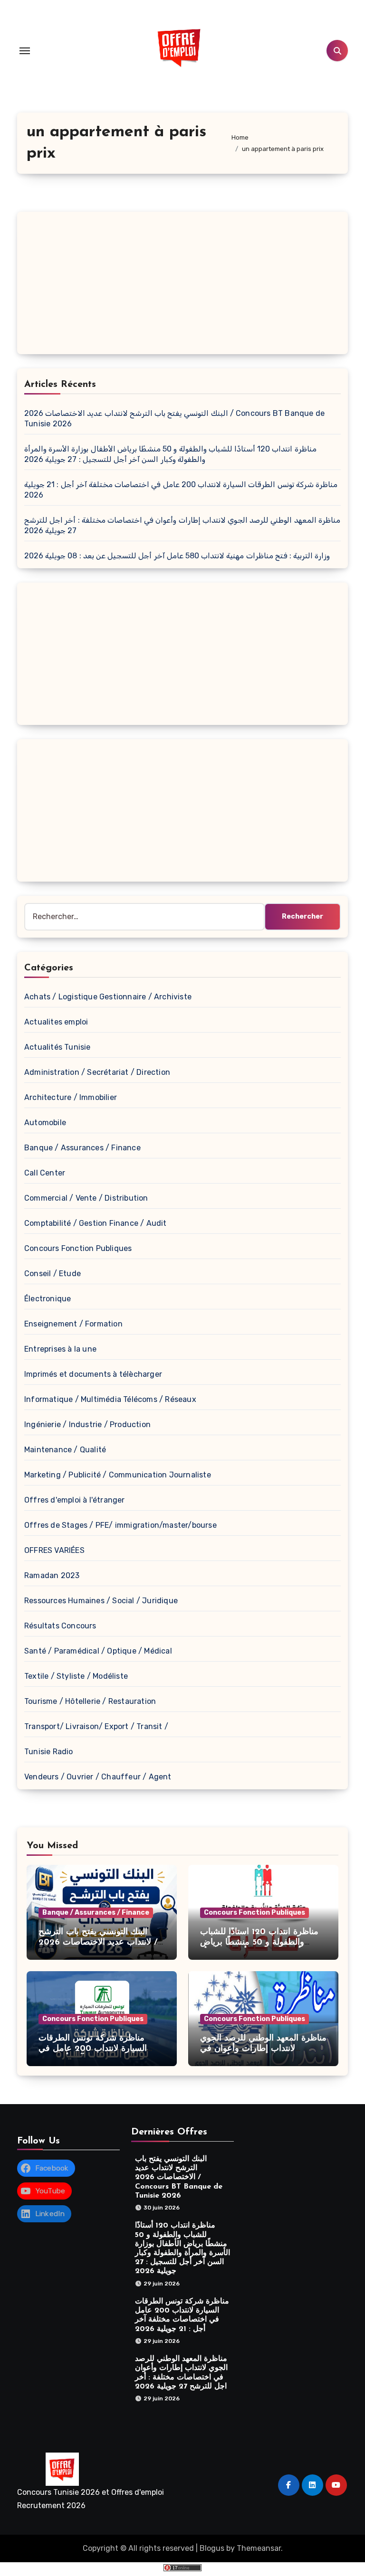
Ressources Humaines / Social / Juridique (101, 1601)
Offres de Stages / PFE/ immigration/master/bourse (120, 1525)
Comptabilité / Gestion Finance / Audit (96, 1223)
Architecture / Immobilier (71, 1097)
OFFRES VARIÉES (54, 1550)
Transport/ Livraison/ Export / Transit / (96, 1726)
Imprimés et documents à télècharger (93, 1374)
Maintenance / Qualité (65, 1450)
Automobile (45, 1123)
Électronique (48, 1299)
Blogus (212, 2548)
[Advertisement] (184, 285)
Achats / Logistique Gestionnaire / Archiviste (108, 997)
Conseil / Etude (53, 1274)
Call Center (45, 1173)
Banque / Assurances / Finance (82, 1148)
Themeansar (259, 2548)
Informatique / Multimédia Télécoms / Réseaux (110, 1399)
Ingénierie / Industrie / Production (87, 1424)
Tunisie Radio (49, 1752)
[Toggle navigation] (25, 51)
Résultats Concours (60, 1626)
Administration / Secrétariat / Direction (97, 1072)
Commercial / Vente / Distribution (86, 1198)
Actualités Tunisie (58, 1047)
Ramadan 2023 (52, 1575)
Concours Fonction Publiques (78, 1248)
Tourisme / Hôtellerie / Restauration (90, 1701)
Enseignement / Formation (73, 1324)
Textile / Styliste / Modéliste (76, 1676)
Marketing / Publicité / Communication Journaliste (118, 1475)
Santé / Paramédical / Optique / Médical (98, 1651)
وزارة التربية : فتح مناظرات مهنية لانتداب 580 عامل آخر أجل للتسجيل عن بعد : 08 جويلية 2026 (177, 556)
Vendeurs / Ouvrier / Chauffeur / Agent (98, 1777)
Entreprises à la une (60, 1349)
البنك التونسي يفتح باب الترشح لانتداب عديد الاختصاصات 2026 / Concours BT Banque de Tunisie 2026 (179, 2177)
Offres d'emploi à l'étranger (75, 1500)
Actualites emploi (56, 1022)
